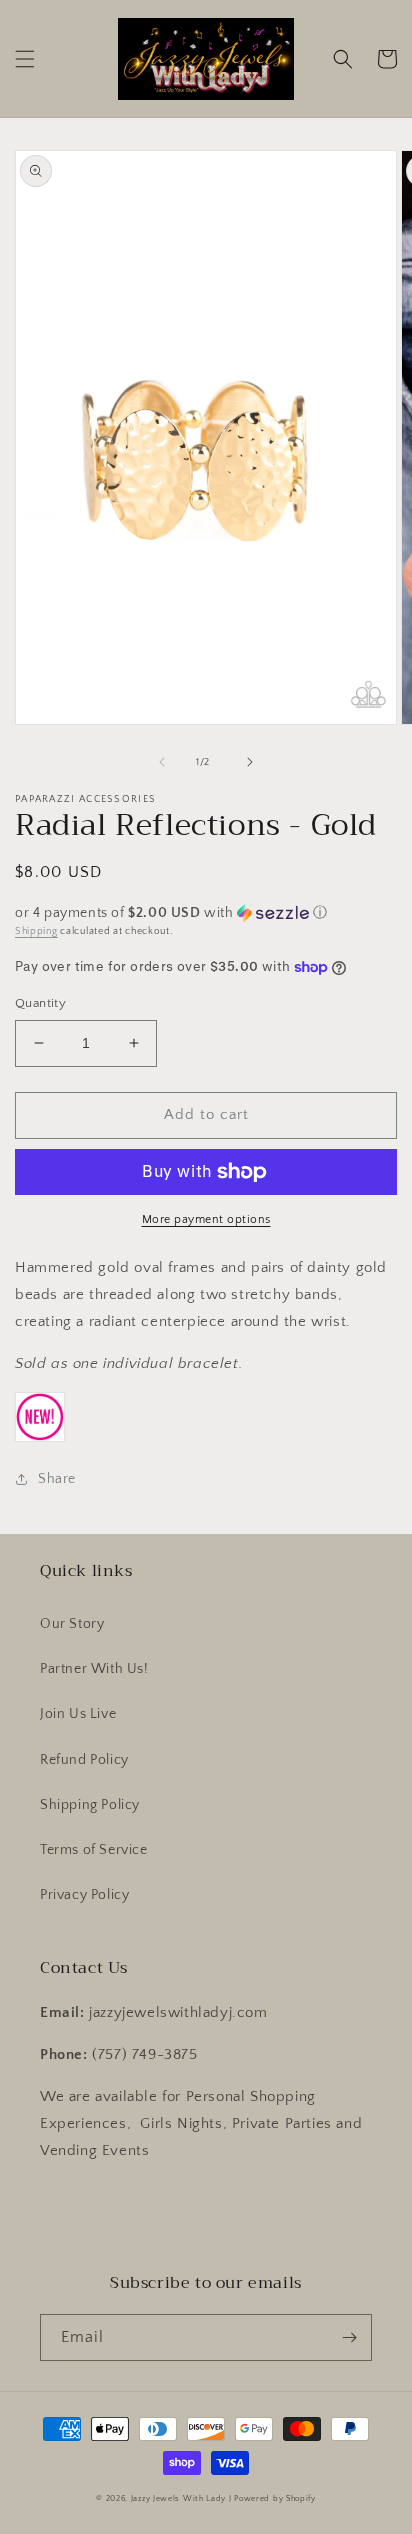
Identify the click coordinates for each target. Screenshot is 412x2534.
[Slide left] (162, 762)
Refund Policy (84, 1760)
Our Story (72, 1624)
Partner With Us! (94, 1669)
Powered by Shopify (275, 2498)
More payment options (206, 1219)
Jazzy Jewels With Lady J (181, 2498)
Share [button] (57, 1479)
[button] (25, 59)
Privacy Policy (84, 1895)
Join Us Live (78, 1714)
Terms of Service (94, 1850)
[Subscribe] (349, 2337)
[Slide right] (250, 762)
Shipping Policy (90, 1805)
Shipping (36, 931)
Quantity (40, 1003)
